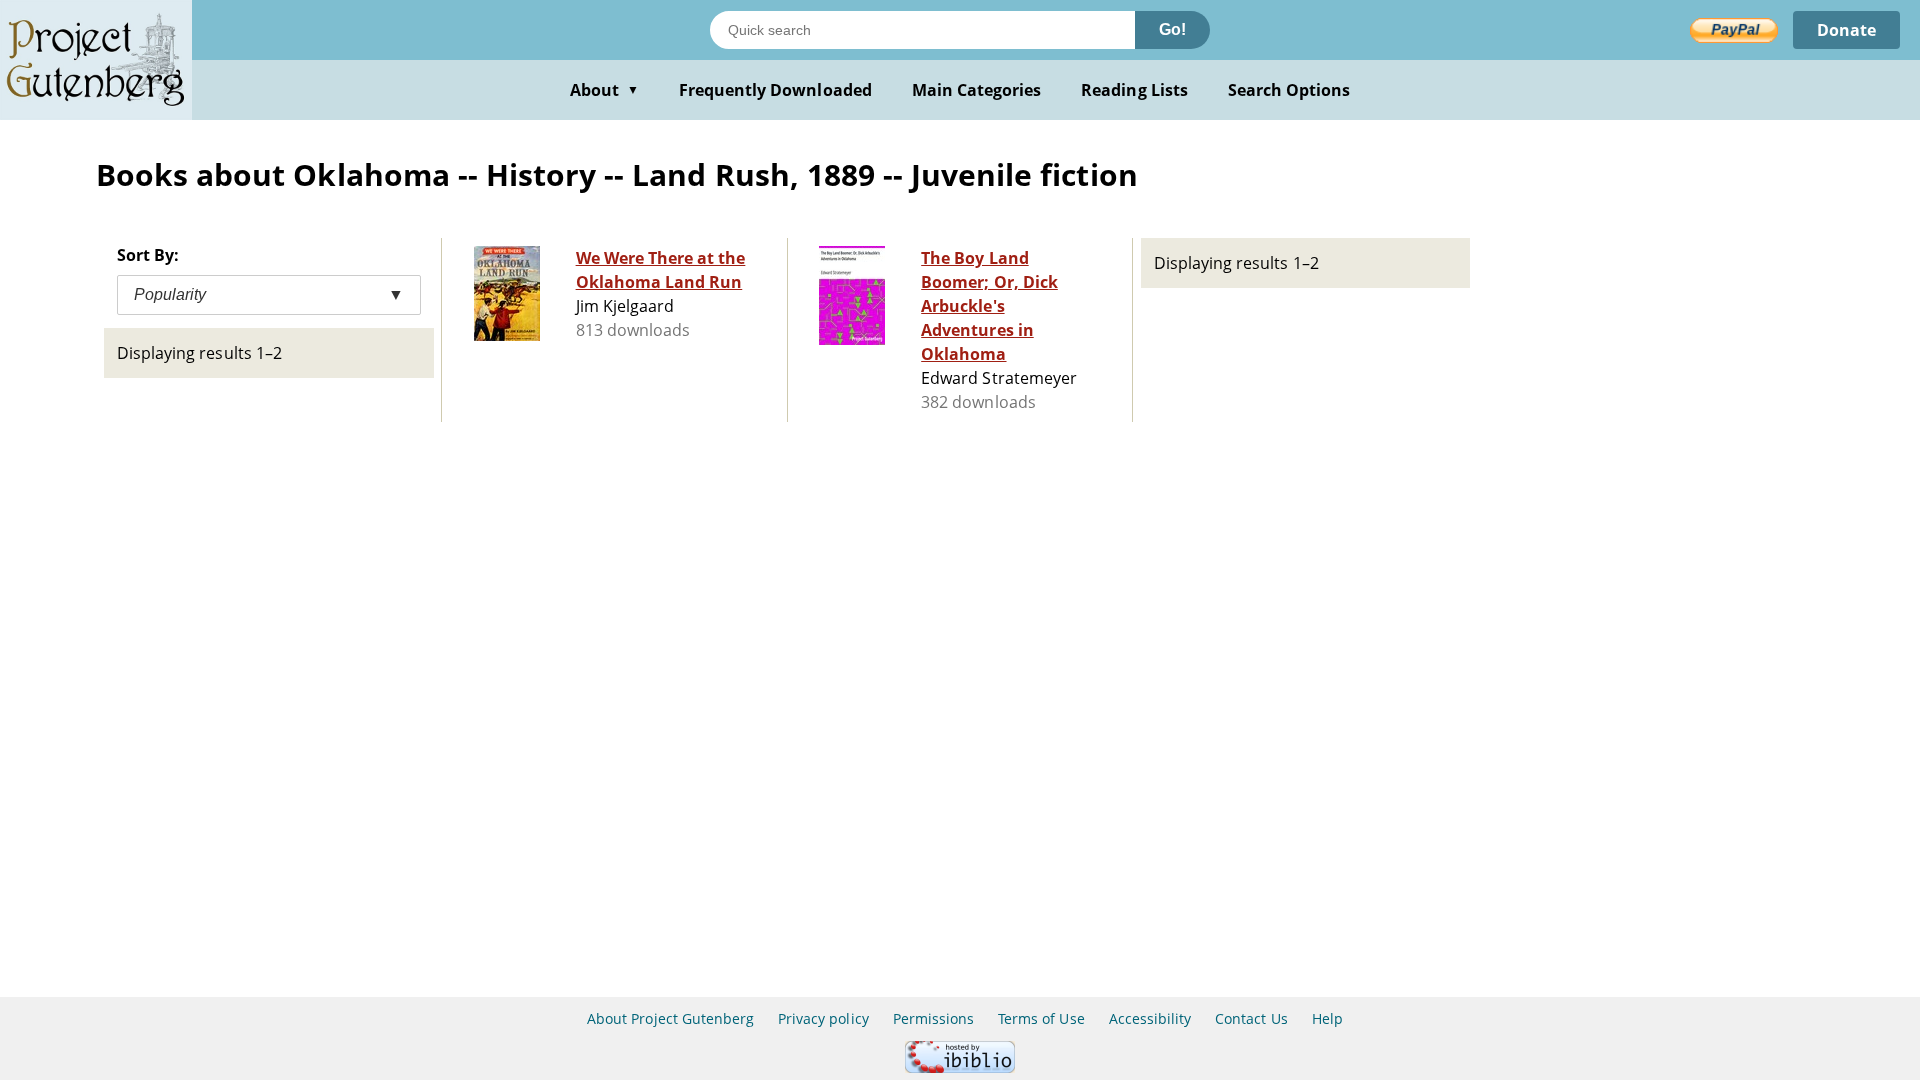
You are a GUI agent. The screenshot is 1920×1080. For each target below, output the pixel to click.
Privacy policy (823, 1018)
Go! (1172, 29)
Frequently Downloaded (775, 90)
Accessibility (1150, 1018)
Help (1327, 1018)
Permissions (933, 1018)
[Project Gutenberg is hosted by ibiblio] (960, 1067)
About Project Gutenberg (670, 1018)
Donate (1846, 30)
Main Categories (977, 90)
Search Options (1289, 90)
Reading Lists (1134, 90)
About (604, 90)
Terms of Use (1041, 1018)
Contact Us (1251, 1018)
